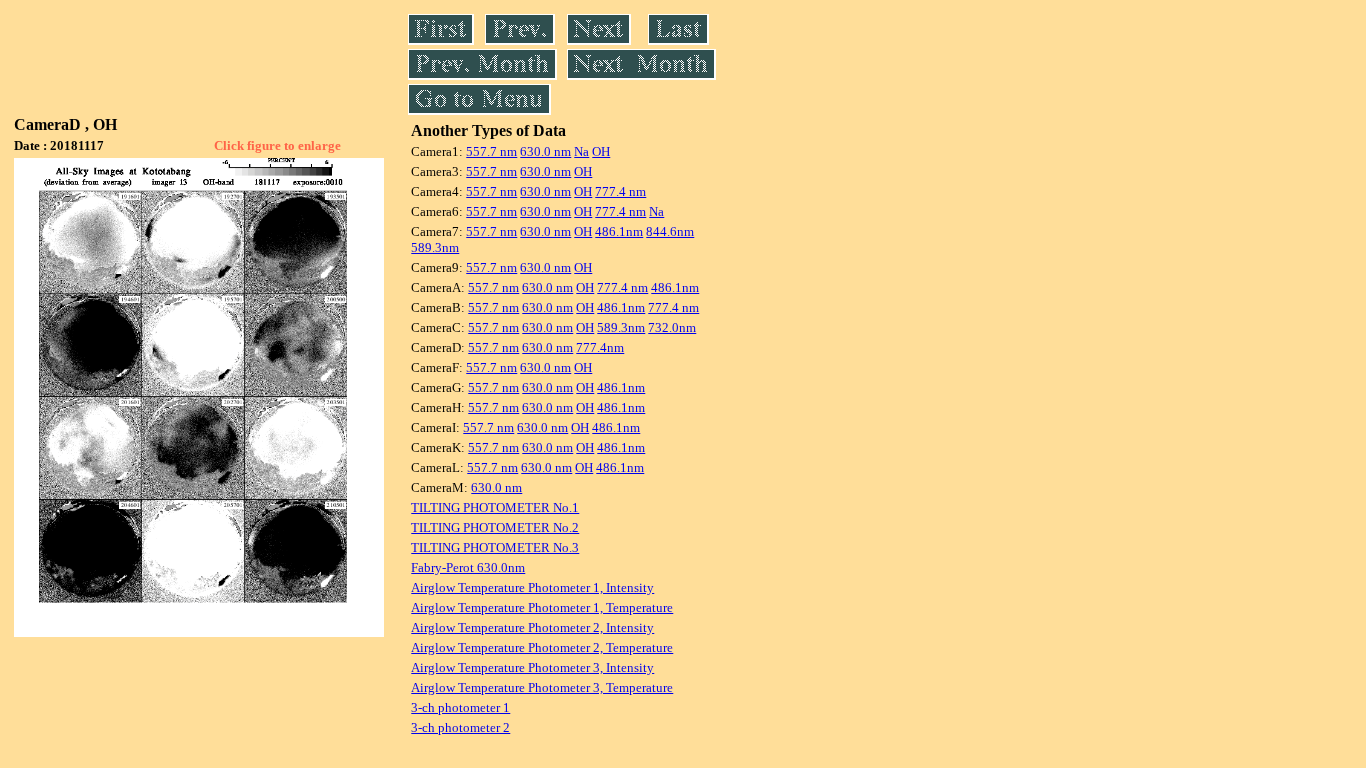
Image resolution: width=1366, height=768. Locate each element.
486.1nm (619, 231)
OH (601, 151)
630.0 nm (545, 151)
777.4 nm (620, 191)
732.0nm (672, 327)
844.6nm (670, 231)
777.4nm (600, 347)
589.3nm (435, 247)
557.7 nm (491, 151)
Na (581, 151)
